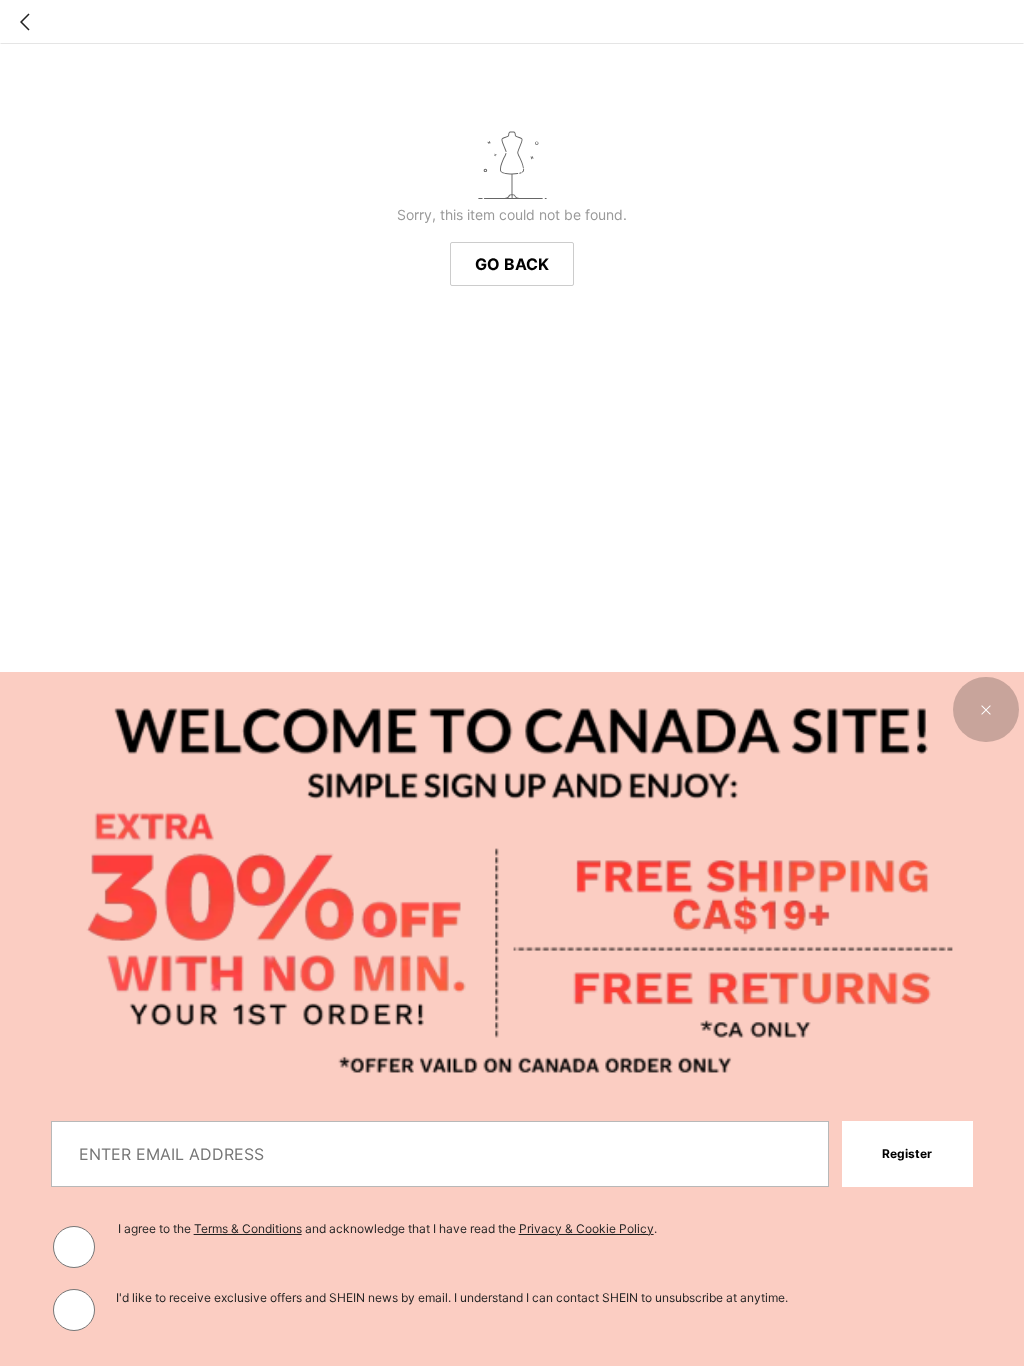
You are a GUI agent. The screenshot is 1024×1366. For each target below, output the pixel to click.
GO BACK (512, 264)
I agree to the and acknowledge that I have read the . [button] (387, 1228)
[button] (986, 710)
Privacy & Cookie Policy (586, 1228)
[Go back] (25, 22)
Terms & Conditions (248, 1228)
